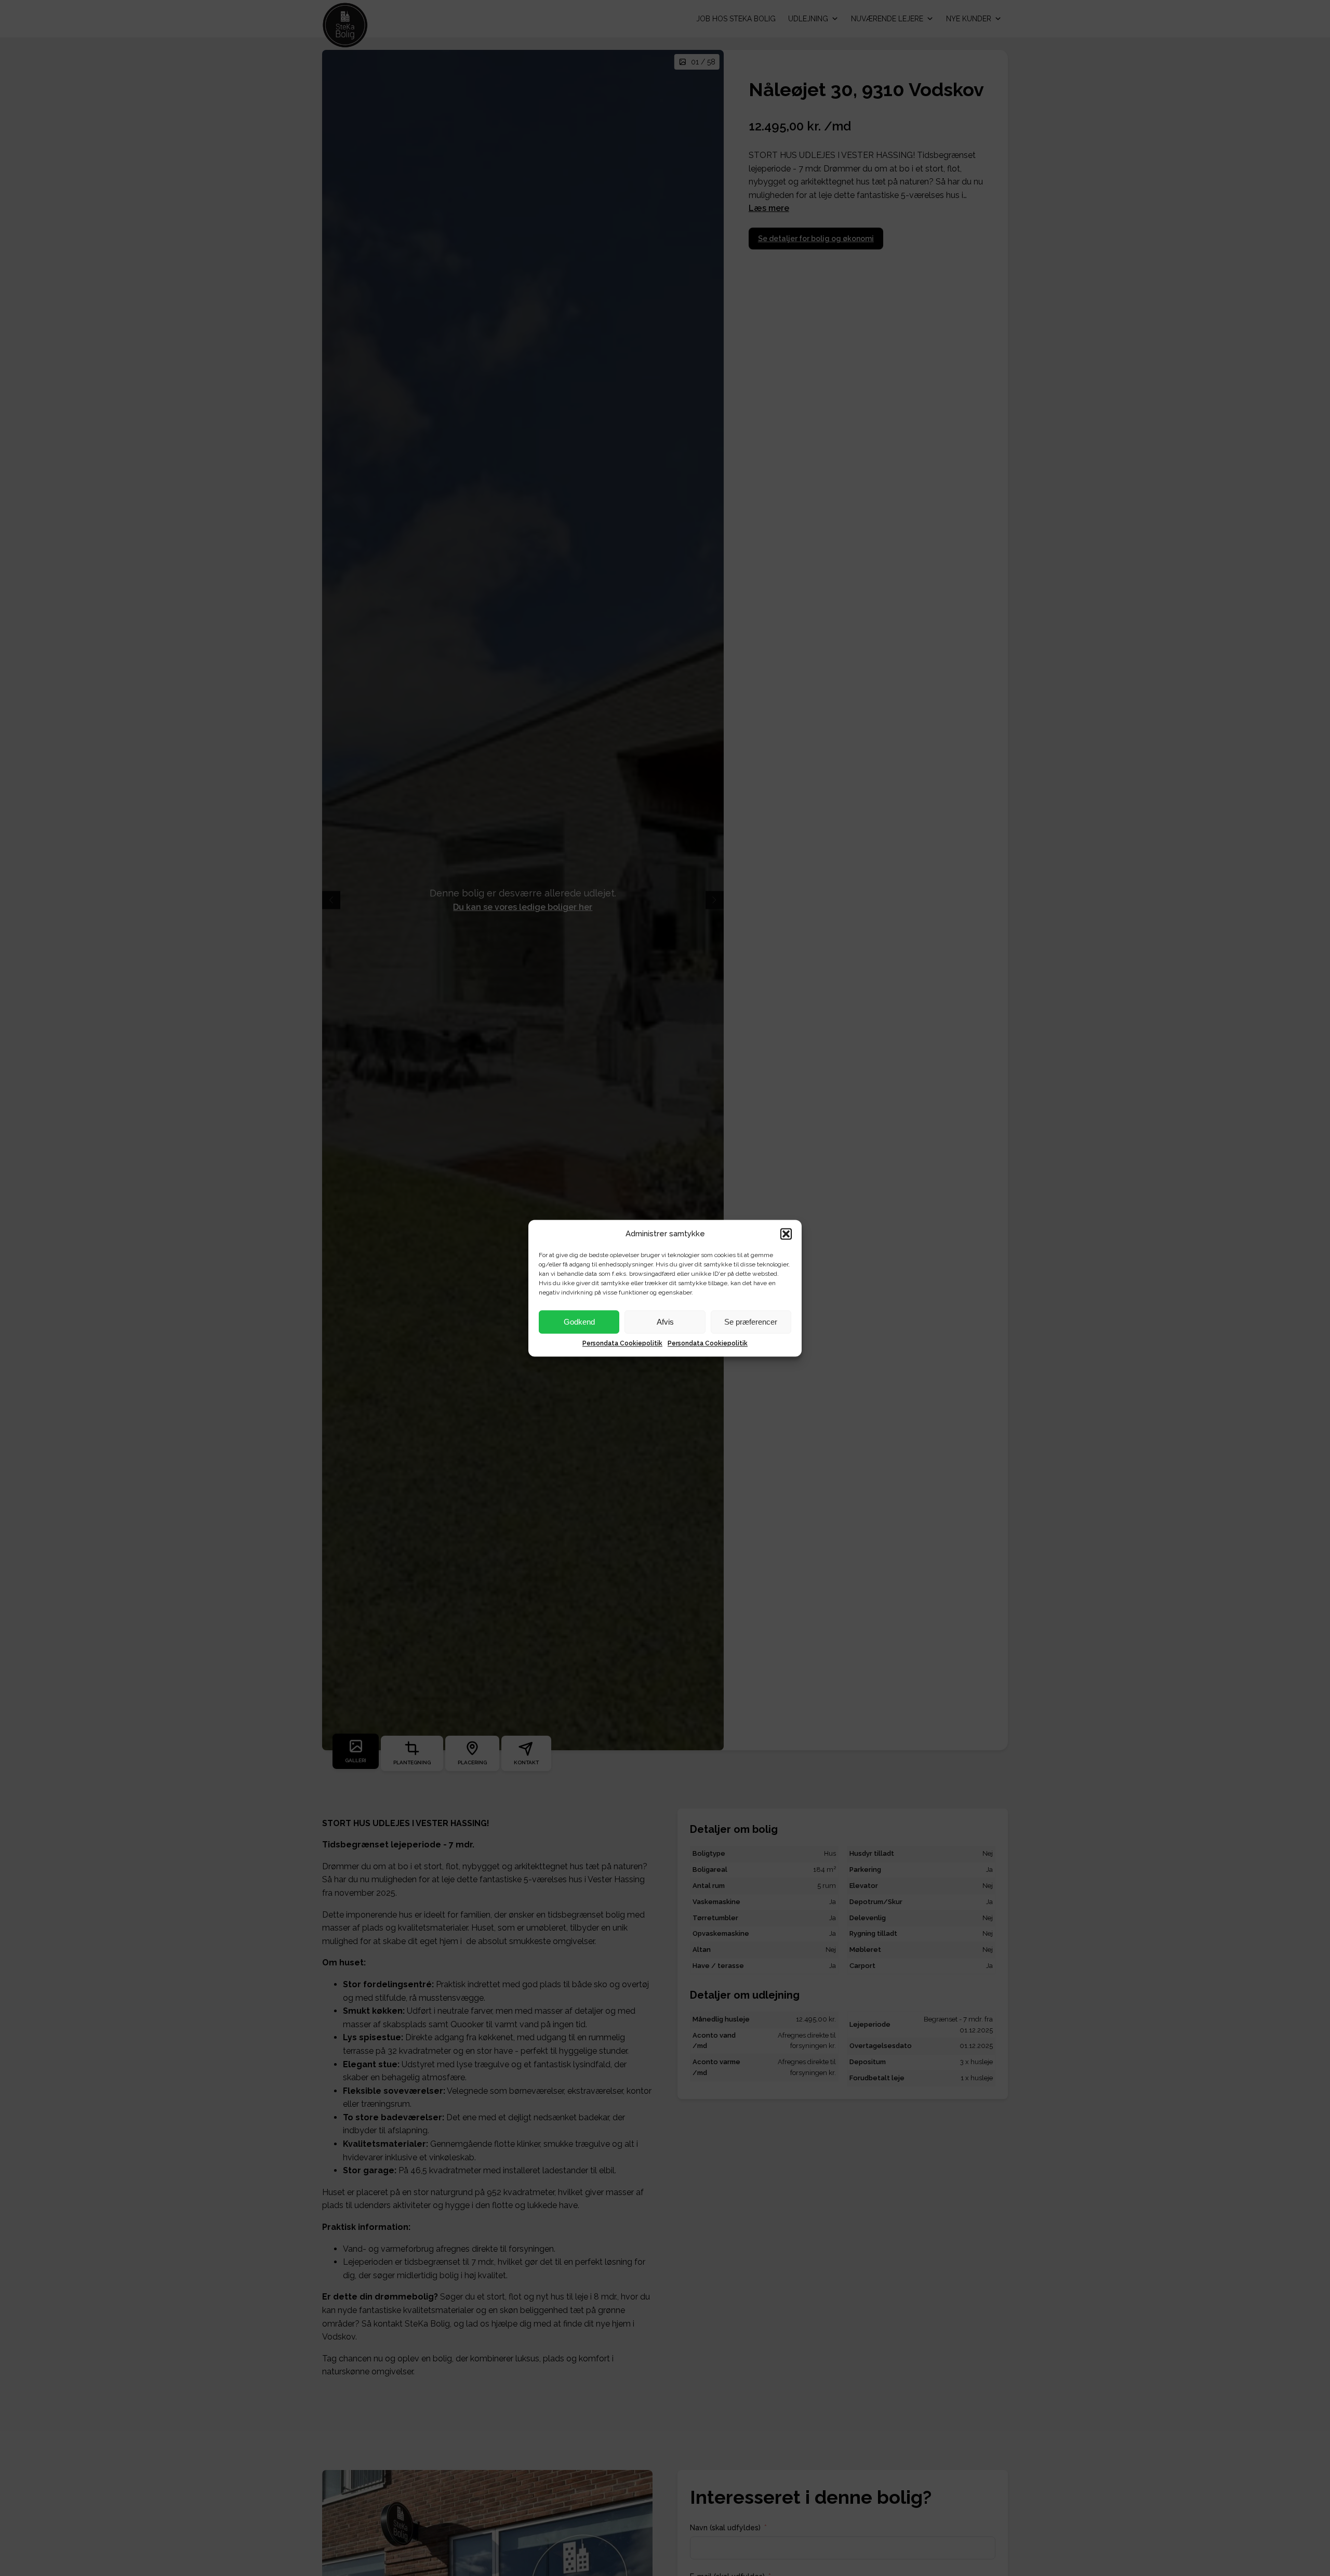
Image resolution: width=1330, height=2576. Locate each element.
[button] (786, 1234)
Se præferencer (751, 1321)
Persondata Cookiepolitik (622, 1343)
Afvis (665, 1321)
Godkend (579, 1321)
